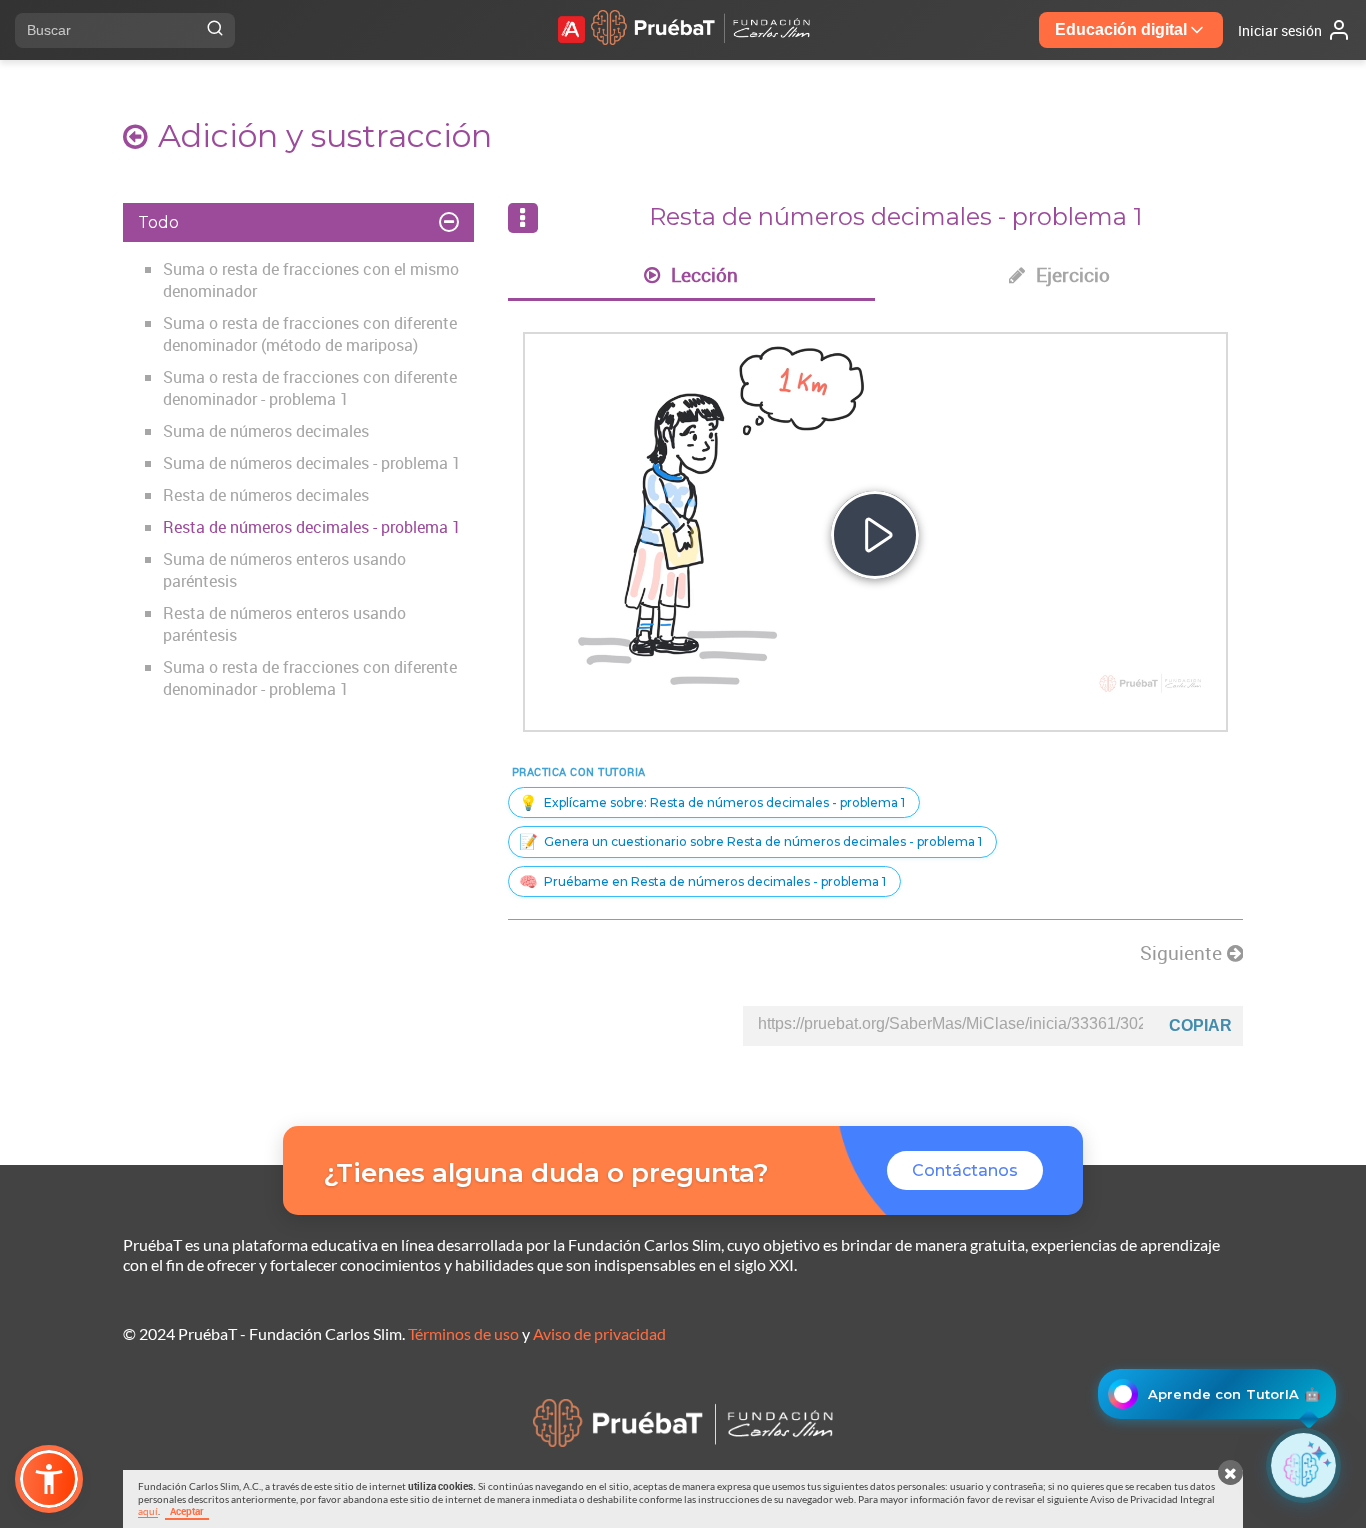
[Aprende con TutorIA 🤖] (1303, 1465)
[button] (49, 1479)
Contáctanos (965, 1170)
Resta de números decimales (266, 495)
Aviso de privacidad (599, 1333)
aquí (148, 1511)
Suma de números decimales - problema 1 (312, 463)
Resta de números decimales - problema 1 (312, 527)
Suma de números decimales (266, 431)
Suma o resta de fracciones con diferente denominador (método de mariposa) (310, 334)
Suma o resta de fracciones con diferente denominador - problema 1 (310, 388)
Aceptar (187, 1511)
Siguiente (1183, 953)
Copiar (1200, 1025)
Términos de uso (463, 1333)
